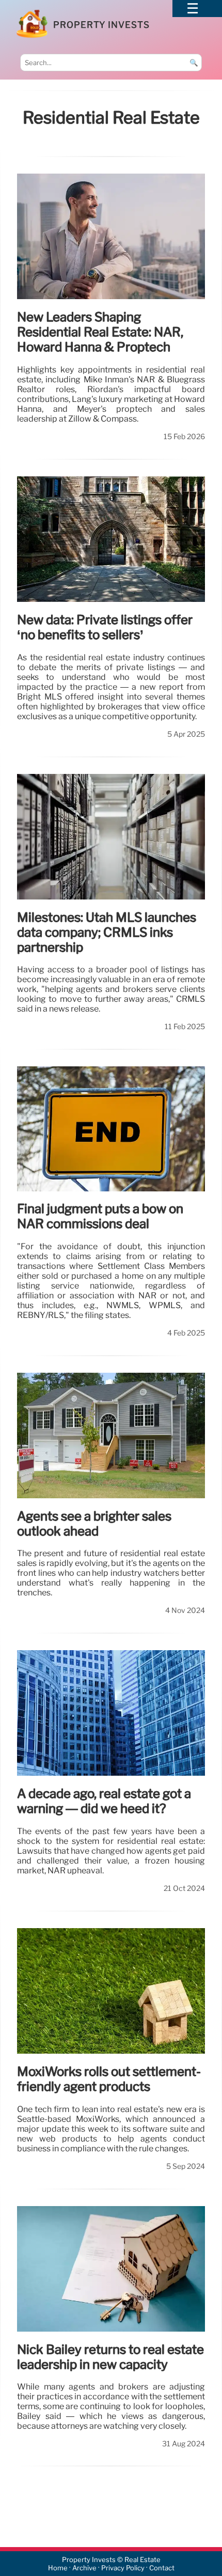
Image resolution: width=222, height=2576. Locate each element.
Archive (84, 2568)
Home (58, 2568)
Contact (162, 2568)
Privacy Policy (123, 2568)
